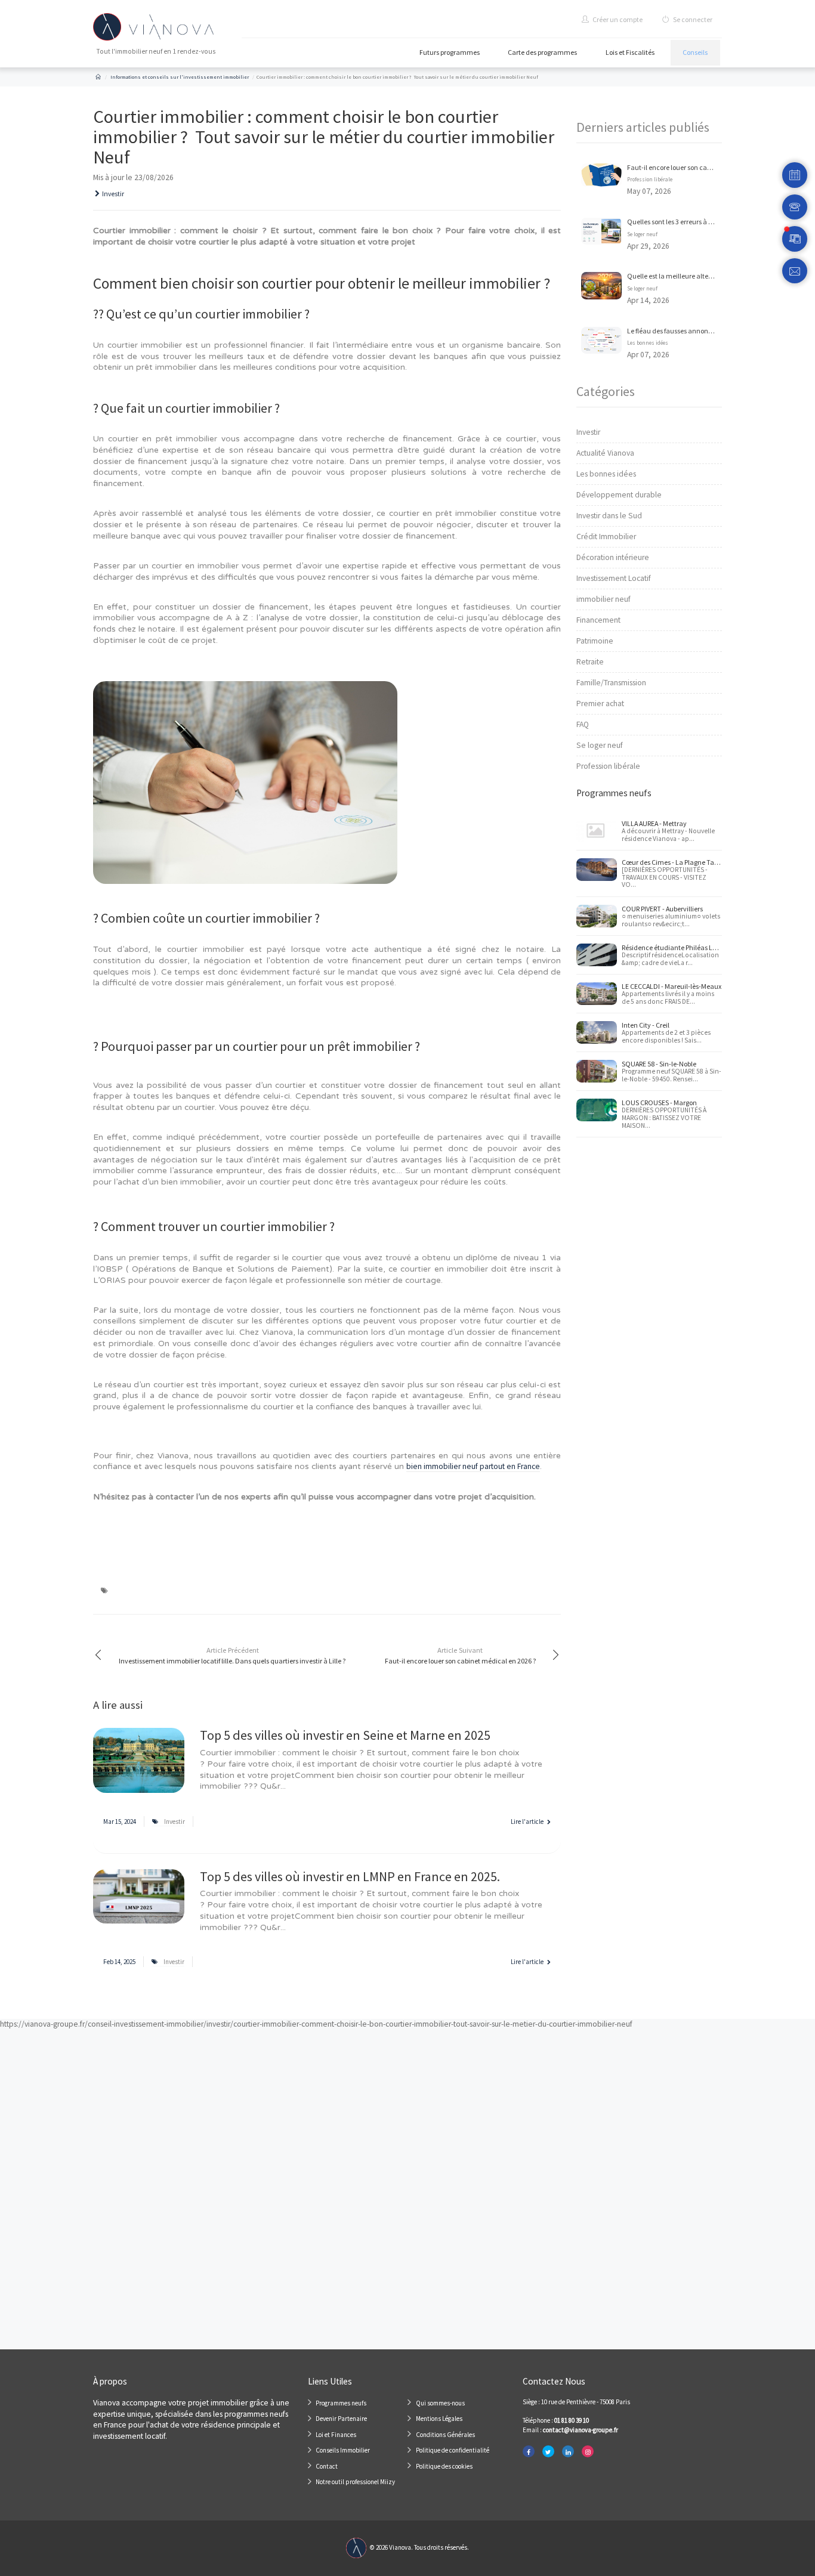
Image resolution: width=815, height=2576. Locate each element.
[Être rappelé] (795, 207)
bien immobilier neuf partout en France (473, 1466)
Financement (598, 620)
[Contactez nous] (795, 271)
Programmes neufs (341, 2403)
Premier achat (600, 703)
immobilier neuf (603, 599)
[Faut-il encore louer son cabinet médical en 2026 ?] (601, 174)
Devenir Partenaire (341, 2419)
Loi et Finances (336, 2435)
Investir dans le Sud (609, 516)
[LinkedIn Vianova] (568, 2452)
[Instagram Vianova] (588, 2452)
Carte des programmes (542, 52)
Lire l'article (528, 1822)
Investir (113, 194)
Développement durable (619, 495)
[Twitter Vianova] (548, 2452)
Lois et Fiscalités (630, 52)
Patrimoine (595, 641)
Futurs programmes (450, 52)
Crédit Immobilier (606, 536)
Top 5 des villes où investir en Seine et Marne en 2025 (345, 1735)
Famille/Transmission (611, 683)
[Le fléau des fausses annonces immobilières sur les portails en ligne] (601, 340)
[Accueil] (98, 77)
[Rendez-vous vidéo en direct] (795, 239)
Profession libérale (650, 180)
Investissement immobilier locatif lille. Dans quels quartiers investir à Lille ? (233, 1655)
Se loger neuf (642, 234)
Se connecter (692, 19)
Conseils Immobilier (343, 2450)
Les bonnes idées (648, 343)
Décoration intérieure (613, 557)
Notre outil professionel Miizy (355, 2482)
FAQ (583, 724)
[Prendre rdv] (795, 175)
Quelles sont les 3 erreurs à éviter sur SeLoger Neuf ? (704, 222)
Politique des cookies (444, 2466)
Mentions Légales (439, 2419)
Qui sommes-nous (440, 2403)
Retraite (590, 662)
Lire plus (139, 1766)
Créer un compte (617, 19)
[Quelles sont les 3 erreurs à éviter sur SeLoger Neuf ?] (601, 231)
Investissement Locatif (614, 578)
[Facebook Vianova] (529, 2452)
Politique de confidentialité (453, 2450)
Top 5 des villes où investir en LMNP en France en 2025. (350, 1876)
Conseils (695, 52)
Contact (327, 2466)
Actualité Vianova (605, 453)
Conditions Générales (445, 2435)
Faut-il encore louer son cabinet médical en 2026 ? (460, 1655)
